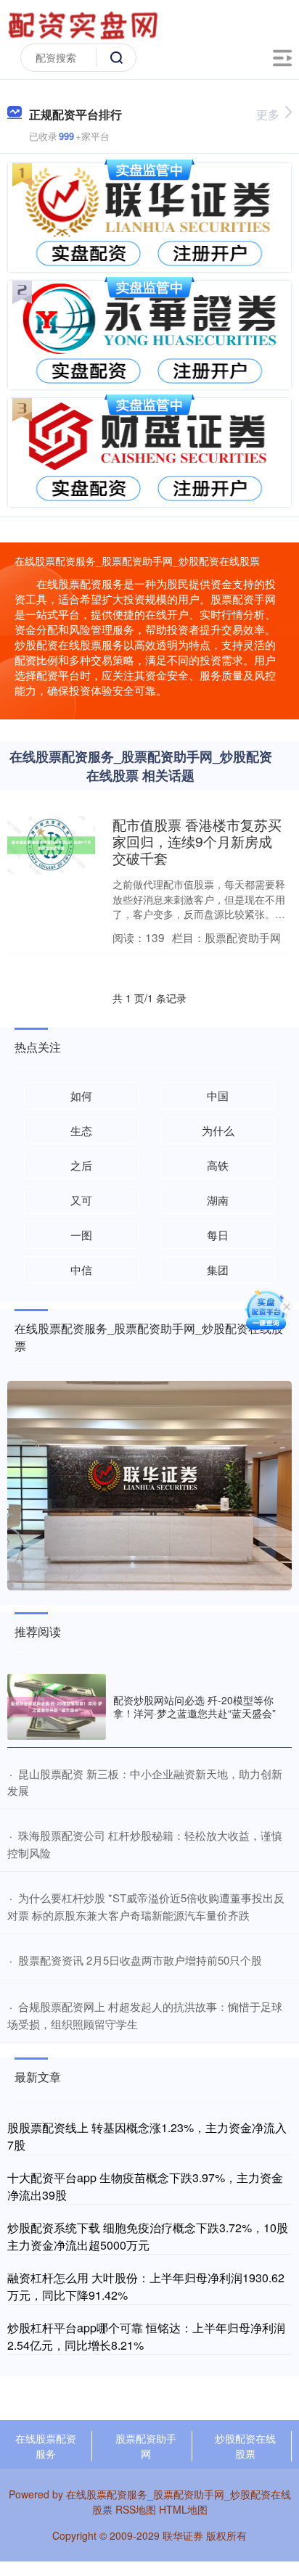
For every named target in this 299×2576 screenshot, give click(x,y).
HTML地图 (183, 2509)
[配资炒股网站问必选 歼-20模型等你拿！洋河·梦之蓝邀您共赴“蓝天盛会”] (57, 1707)
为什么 (218, 1130)
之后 (81, 1165)
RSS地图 (136, 2509)
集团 (218, 1270)
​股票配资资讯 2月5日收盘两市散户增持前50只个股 (140, 1960)
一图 (81, 1235)
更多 (268, 114)
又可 (81, 1200)
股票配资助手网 (146, 2446)
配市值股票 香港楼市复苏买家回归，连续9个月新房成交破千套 (197, 841)
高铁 (218, 1165)
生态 (81, 1130)
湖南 (218, 1200)
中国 (218, 1095)
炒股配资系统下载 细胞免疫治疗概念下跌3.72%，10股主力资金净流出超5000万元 (148, 2236)
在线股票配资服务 (46, 2446)
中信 (81, 1270)
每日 (218, 1235)
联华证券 (183, 2535)
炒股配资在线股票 (245, 2446)
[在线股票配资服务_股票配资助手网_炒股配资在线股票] (85, 24)
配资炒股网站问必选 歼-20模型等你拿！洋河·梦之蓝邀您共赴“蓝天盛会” (194, 1706)
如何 (81, 1095)
